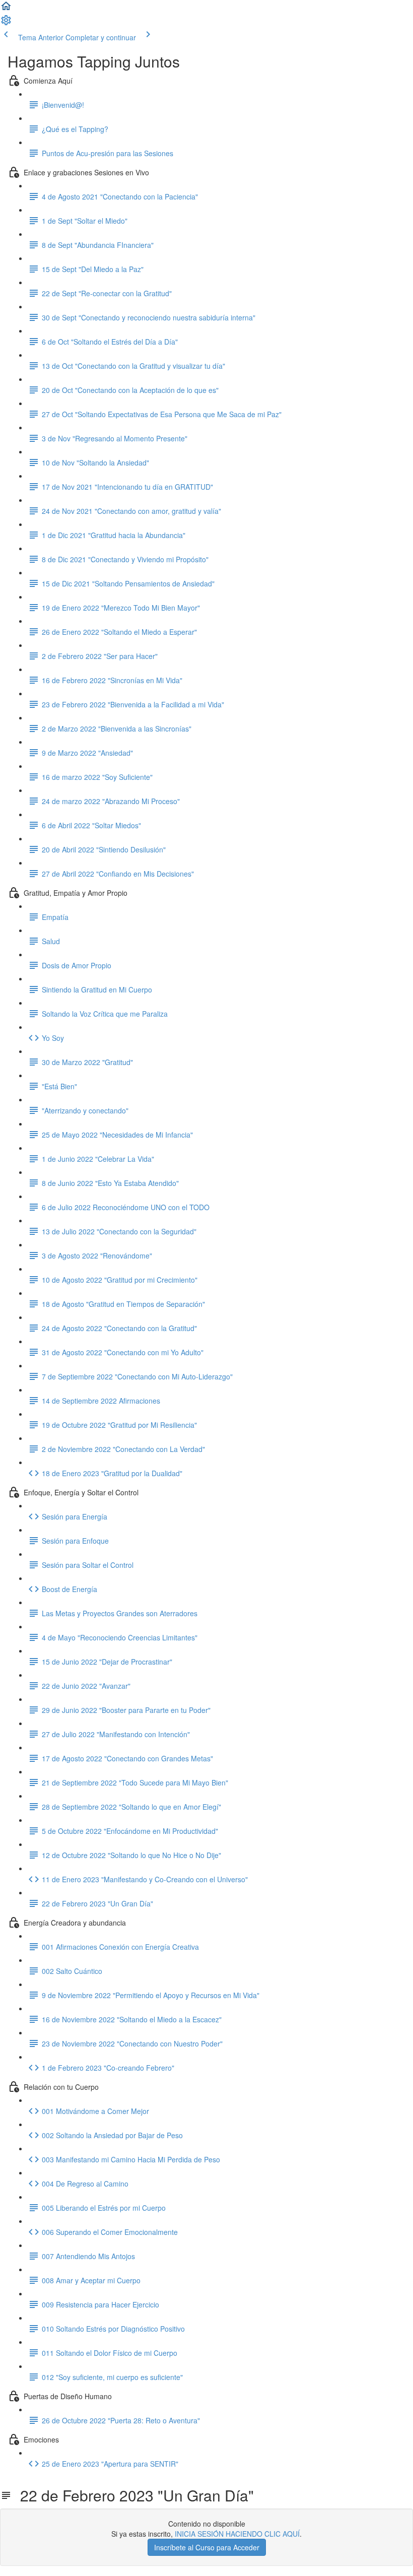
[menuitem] (6, 23)
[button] (6, 9)
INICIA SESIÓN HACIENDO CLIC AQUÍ (237, 2534)
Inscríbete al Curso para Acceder (207, 2547)
